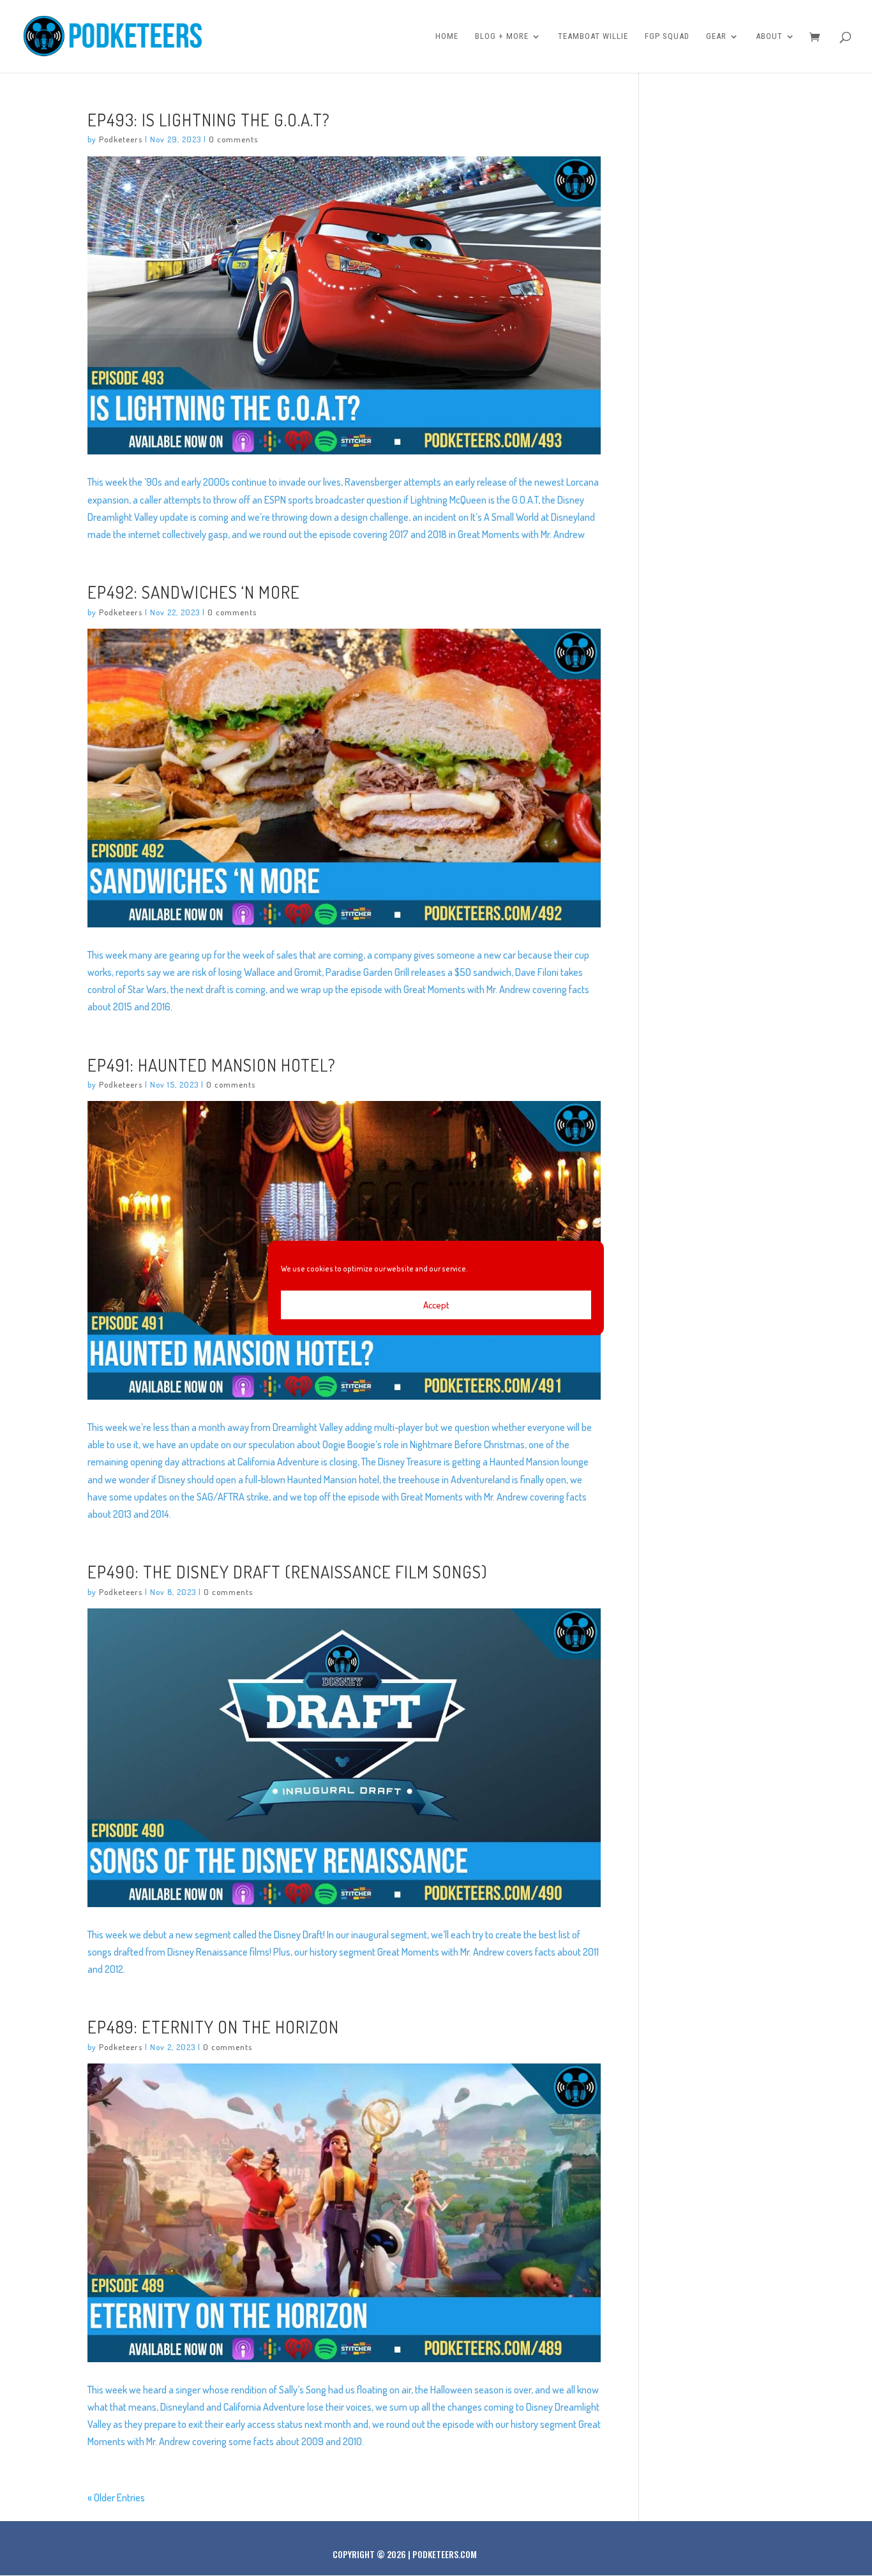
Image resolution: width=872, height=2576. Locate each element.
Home (447, 36)
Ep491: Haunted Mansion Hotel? (212, 1065)
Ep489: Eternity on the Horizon (213, 2026)
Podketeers (121, 139)
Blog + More (502, 36)
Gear (716, 36)
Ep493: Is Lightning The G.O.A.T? (209, 119)
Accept (436, 1305)
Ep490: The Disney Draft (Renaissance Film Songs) (287, 1571)
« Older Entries (116, 2497)
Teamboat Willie (593, 36)
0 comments (233, 139)
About (769, 36)
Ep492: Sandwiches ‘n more (194, 592)
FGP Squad (667, 36)
